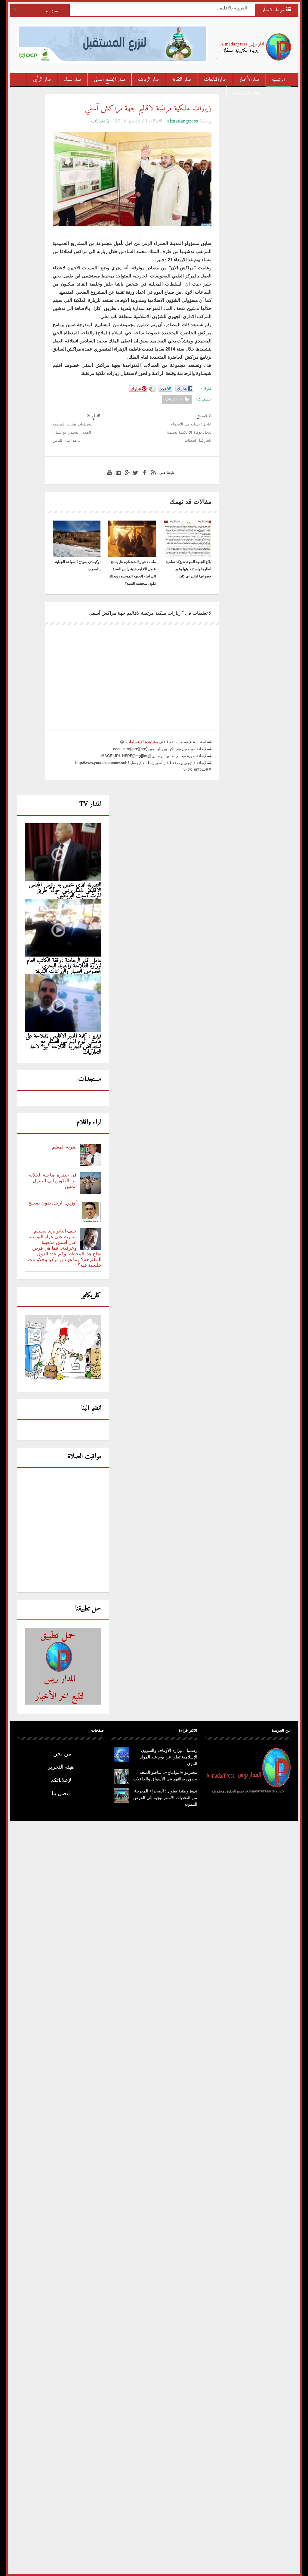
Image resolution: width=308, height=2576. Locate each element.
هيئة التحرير (61, 1767)
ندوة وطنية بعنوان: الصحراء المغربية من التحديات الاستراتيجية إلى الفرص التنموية (165, 1798)
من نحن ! (61, 1754)
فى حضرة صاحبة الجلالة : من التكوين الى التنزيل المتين (51, 1181)
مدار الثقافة (182, 80)
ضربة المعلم (64, 1147)
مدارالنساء (73, 80)
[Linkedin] (117, 473)
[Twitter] (135, 473)
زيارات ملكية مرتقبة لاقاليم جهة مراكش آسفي (148, 108)
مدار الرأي (42, 80)
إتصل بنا (61, 1793)
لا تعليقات (100, 121)
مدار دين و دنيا (246, 93)
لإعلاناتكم (61, 1780)
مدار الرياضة (149, 80)
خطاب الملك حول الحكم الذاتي (214, 9)
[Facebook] (143, 473)
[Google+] (126, 473)
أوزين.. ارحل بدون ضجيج (52, 1203)
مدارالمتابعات (215, 80)
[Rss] (152, 473)
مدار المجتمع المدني (110, 80)
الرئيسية (278, 80)
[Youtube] (109, 473)
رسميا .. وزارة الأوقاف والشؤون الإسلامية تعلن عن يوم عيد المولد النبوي (169, 1757)
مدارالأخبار (249, 80)
